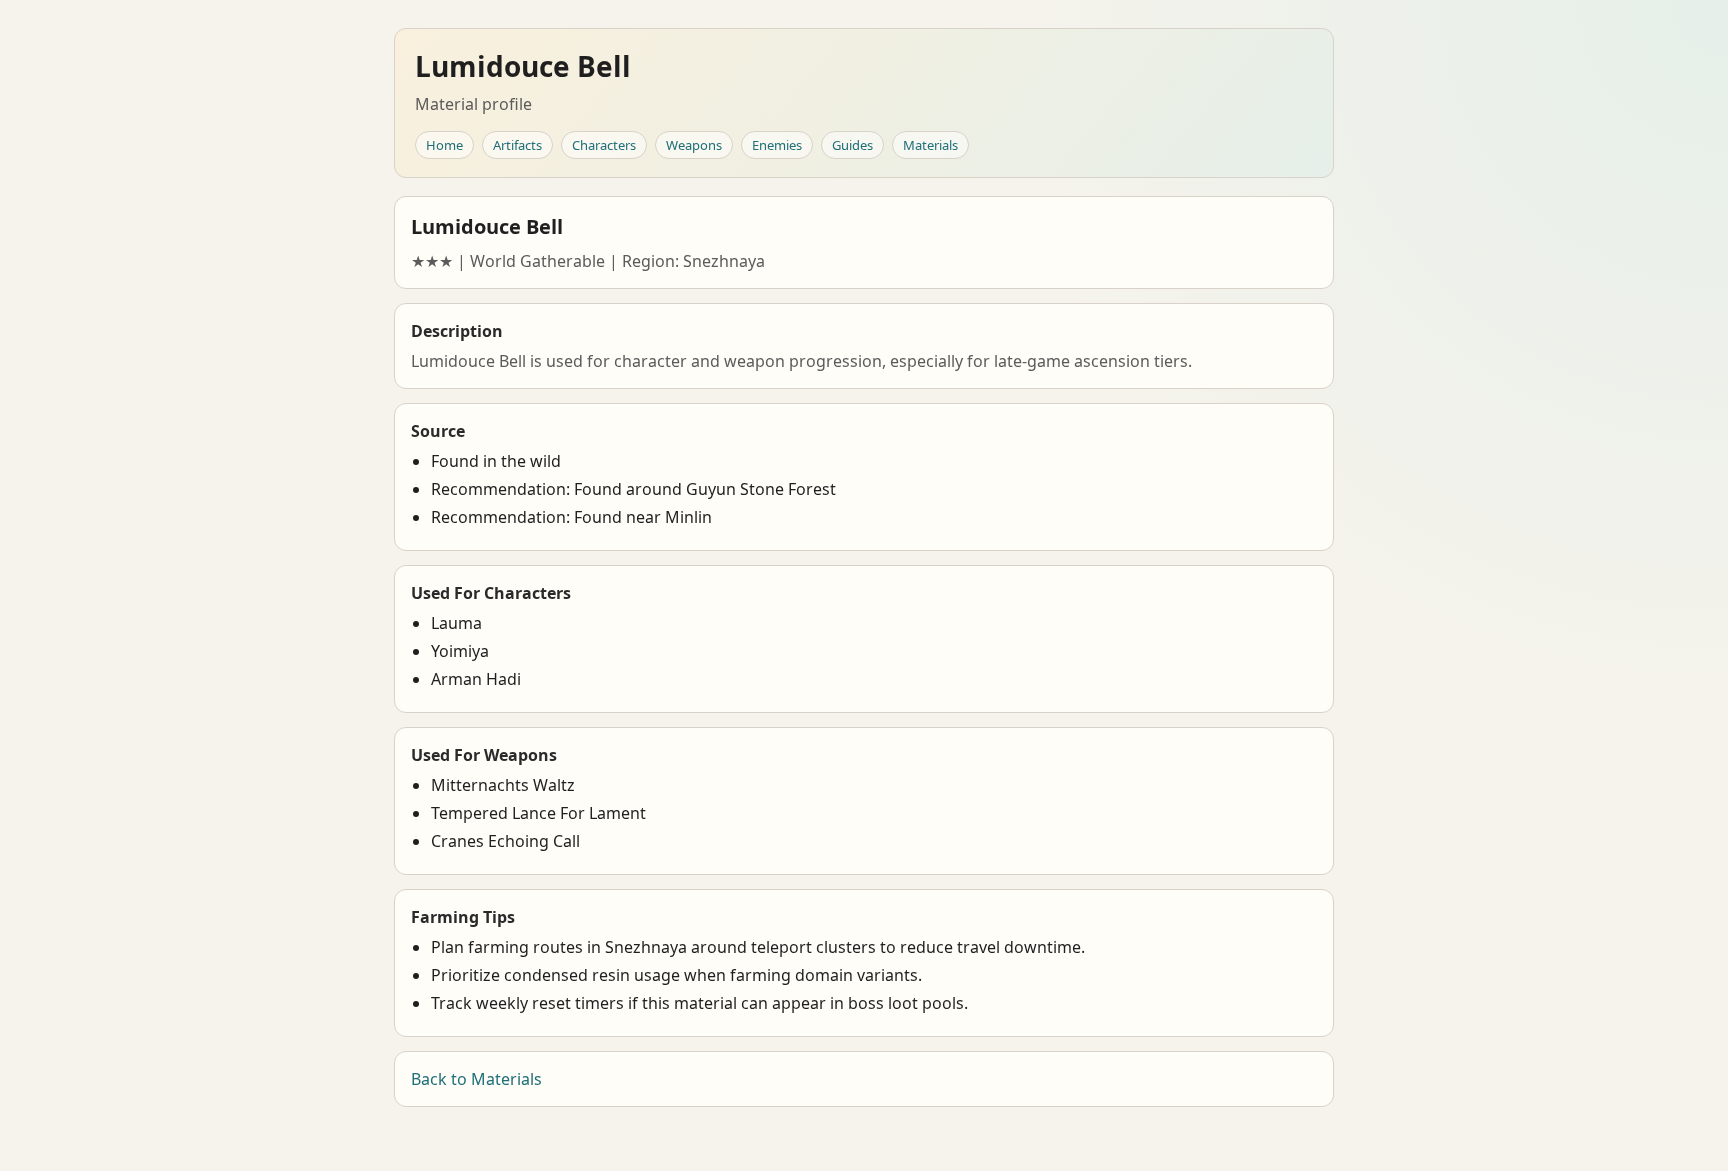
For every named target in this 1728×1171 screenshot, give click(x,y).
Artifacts (517, 145)
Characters (604, 145)
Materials (930, 145)
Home (444, 145)
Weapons (694, 145)
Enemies (777, 145)
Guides (852, 145)
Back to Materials (476, 1079)
